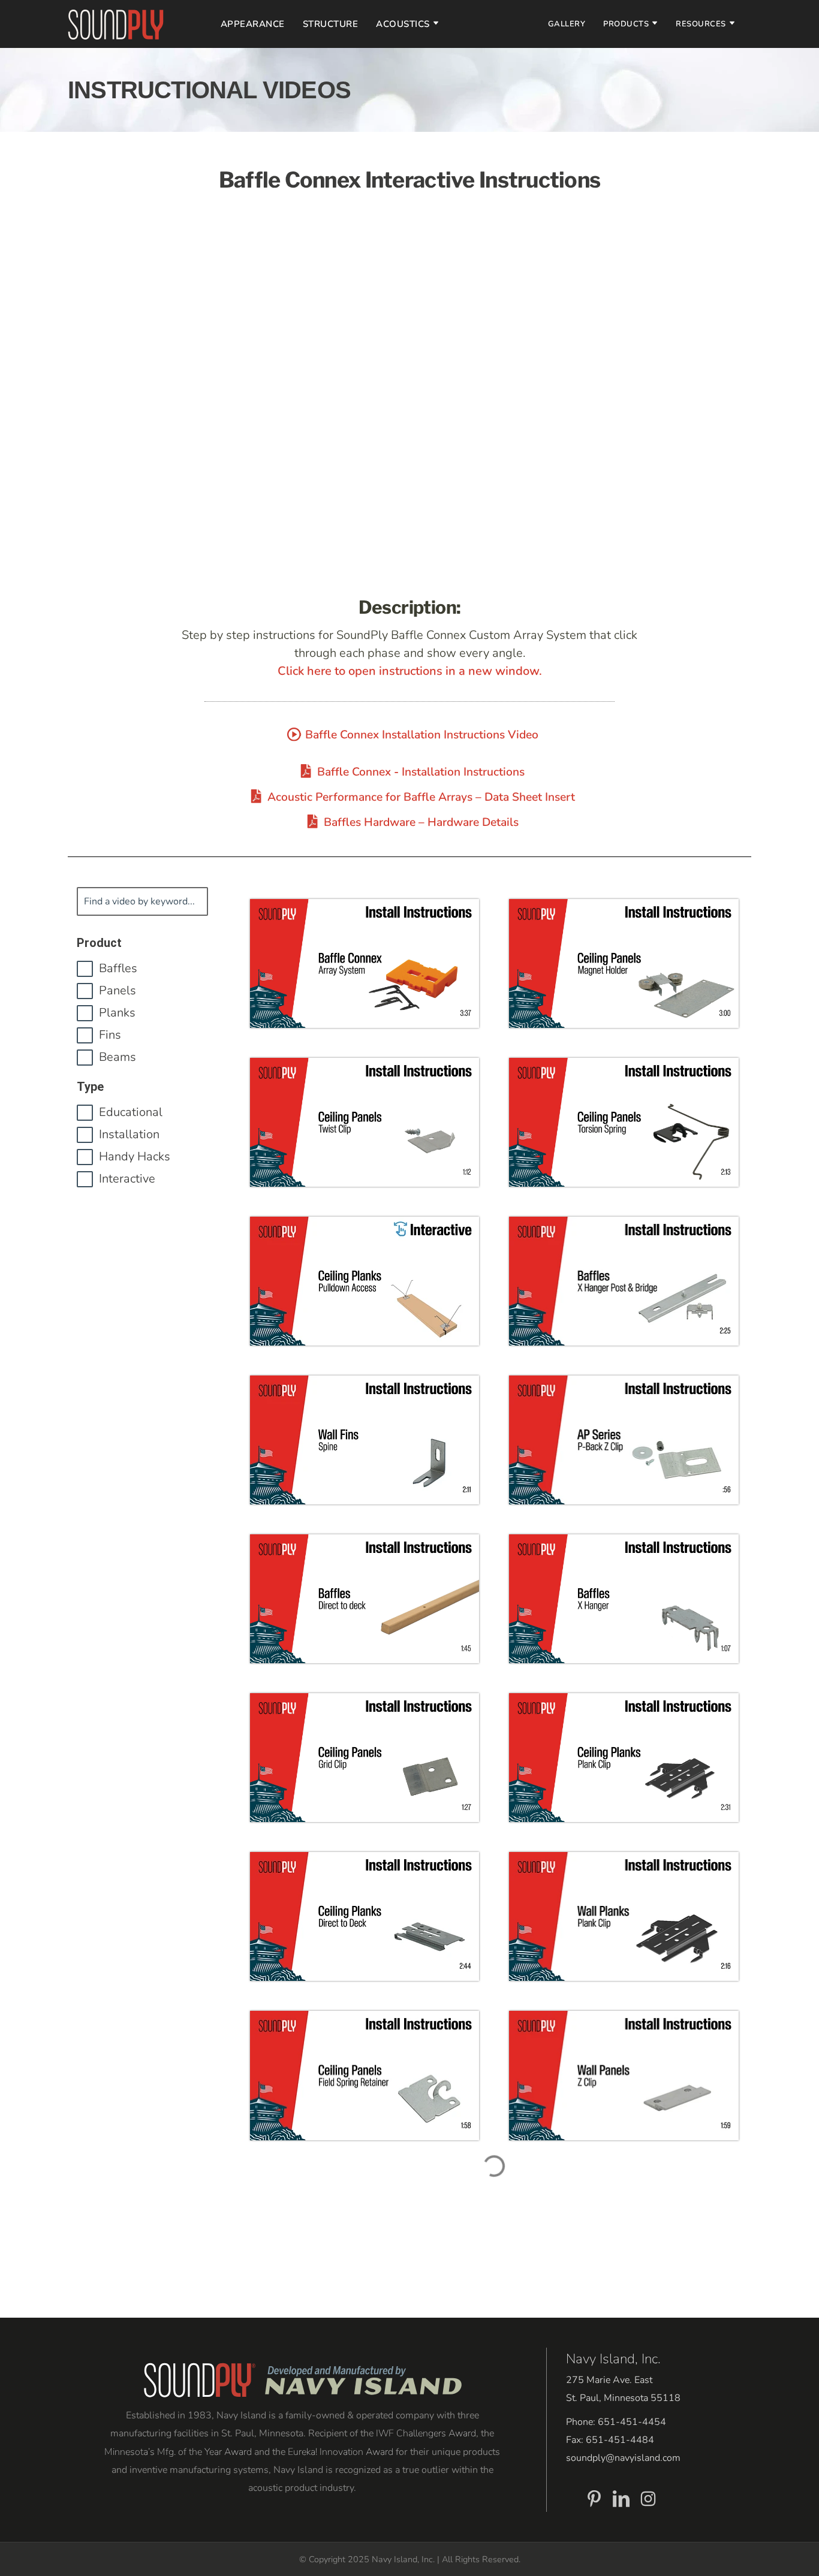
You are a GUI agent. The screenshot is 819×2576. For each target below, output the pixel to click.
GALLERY (567, 24)
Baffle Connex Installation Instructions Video (422, 735)
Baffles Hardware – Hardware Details (421, 822)
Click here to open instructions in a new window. (410, 671)
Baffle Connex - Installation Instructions (421, 772)
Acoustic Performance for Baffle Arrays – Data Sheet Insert (421, 797)
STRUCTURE (331, 24)
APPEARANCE (253, 24)
